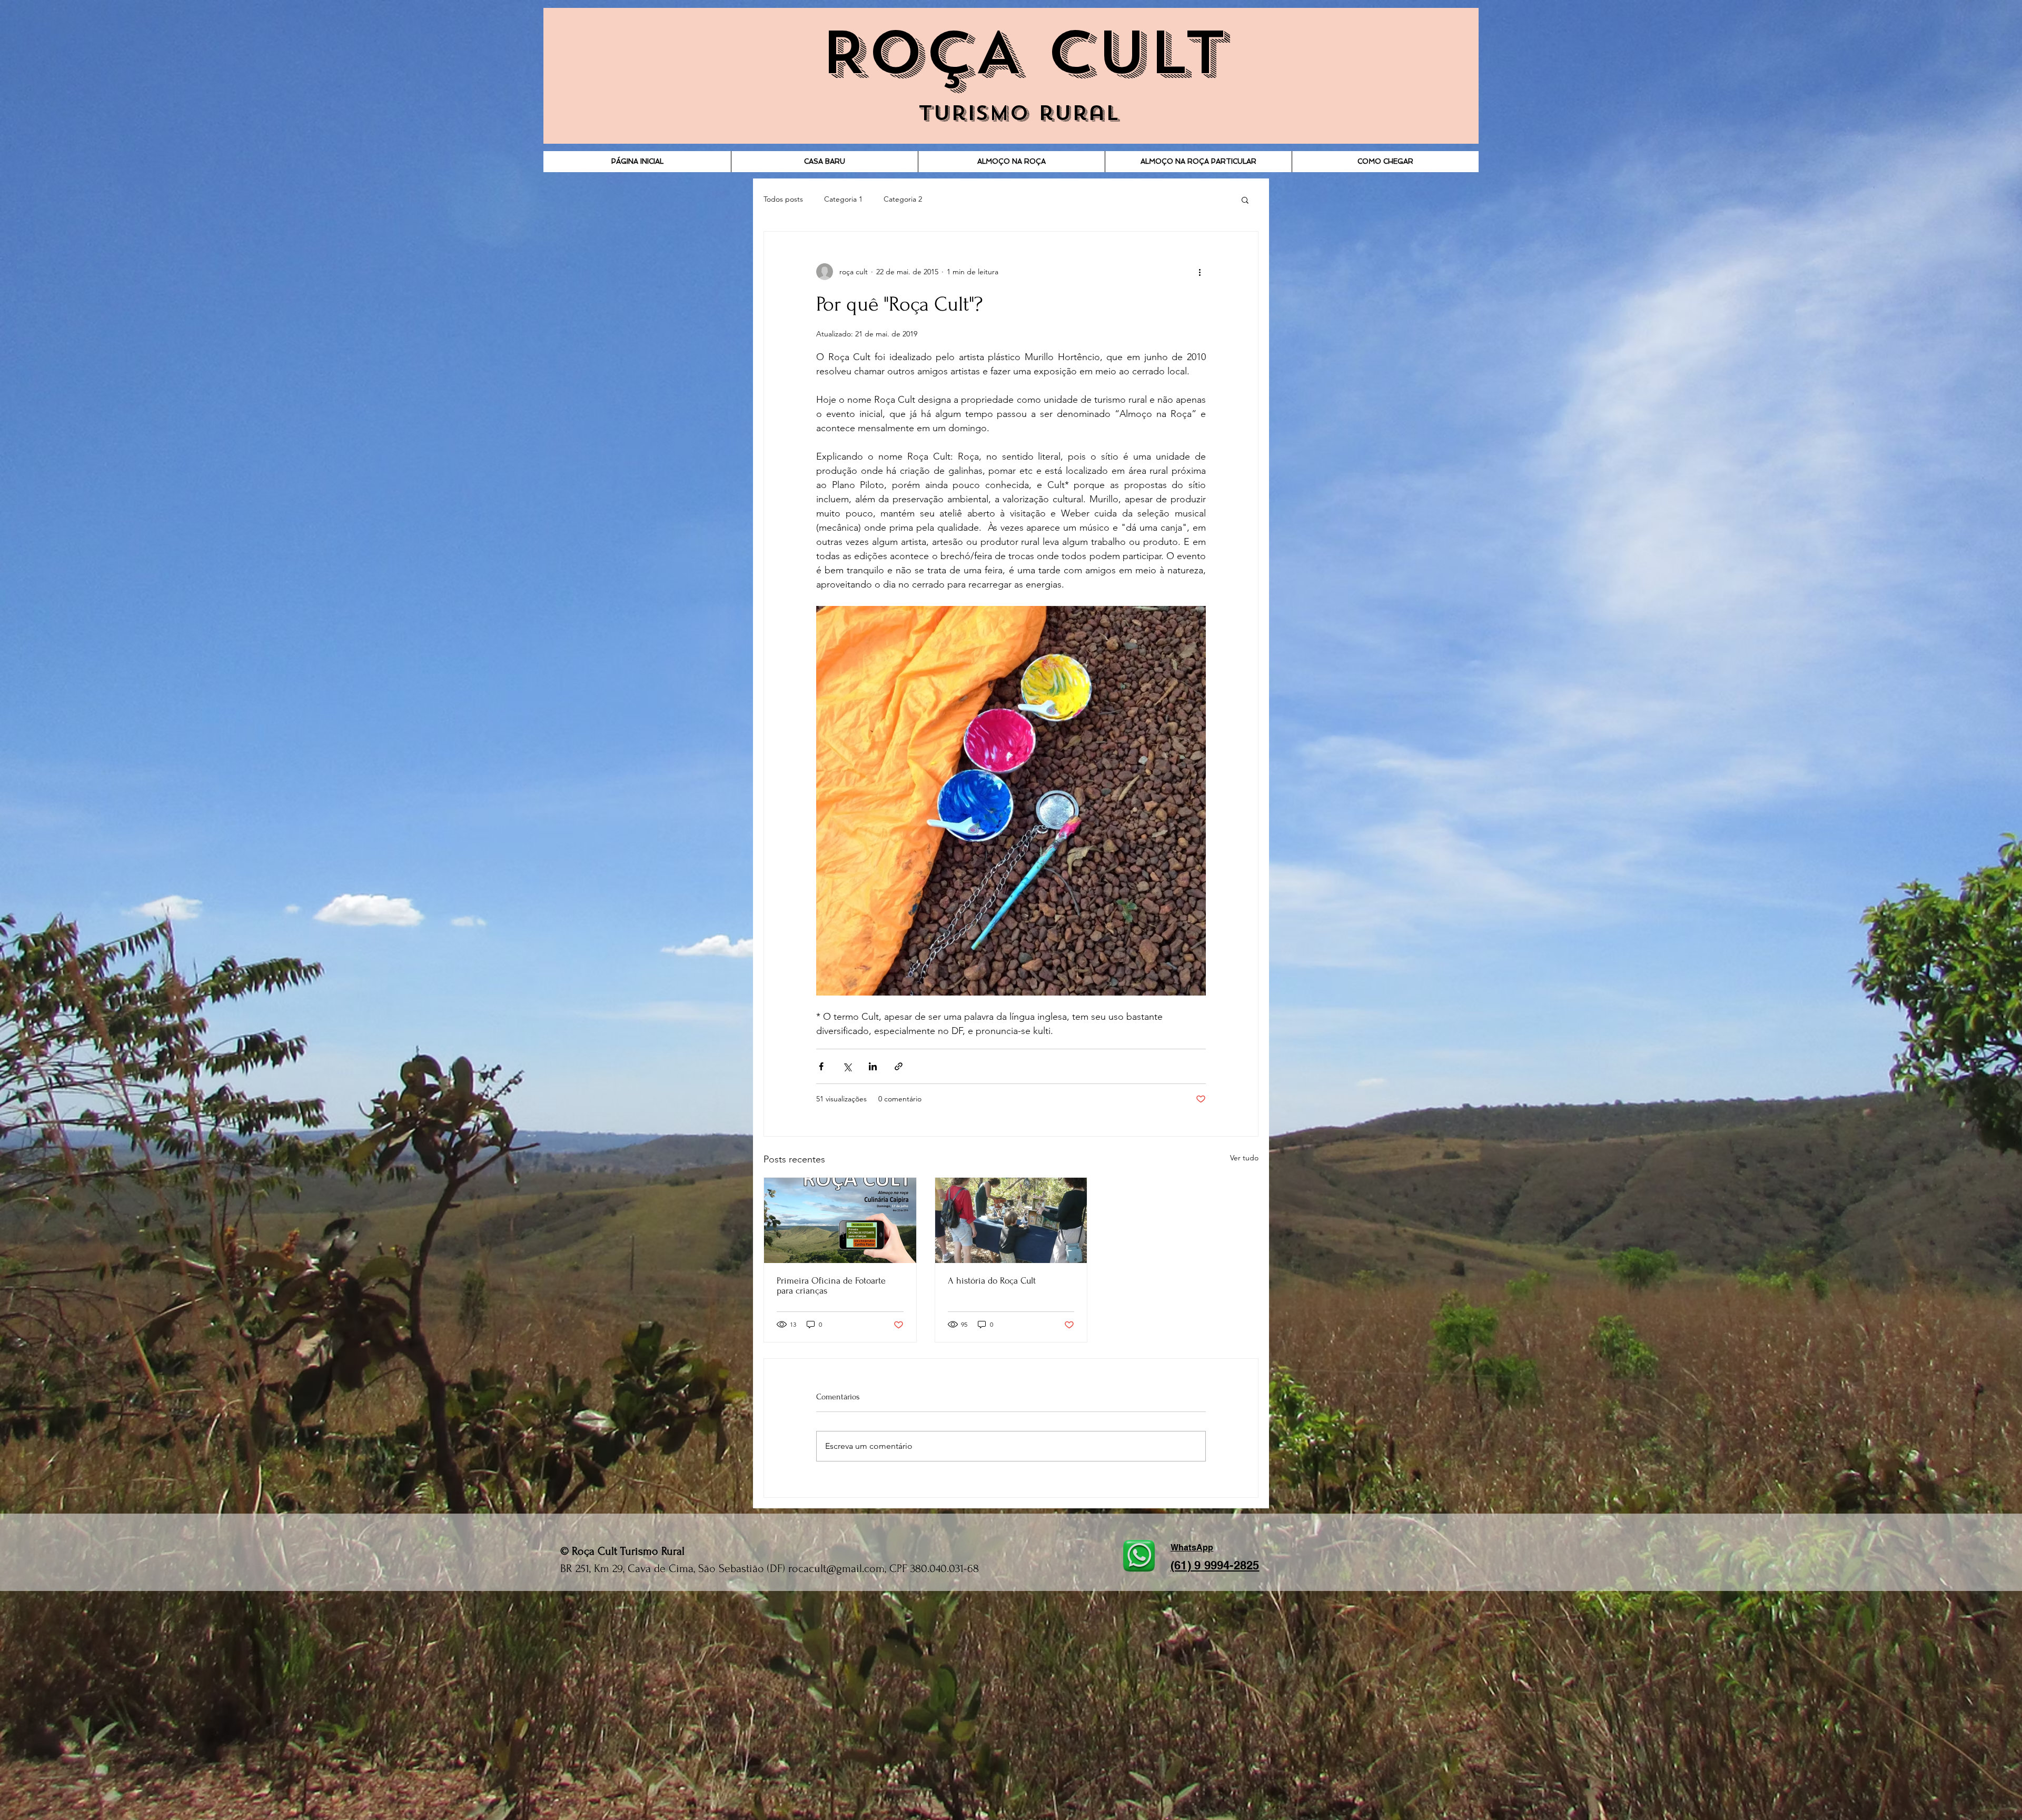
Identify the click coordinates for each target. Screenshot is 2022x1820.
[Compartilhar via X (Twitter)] (847, 1066)
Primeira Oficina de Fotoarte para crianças (831, 1286)
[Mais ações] (1200, 272)
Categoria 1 (843, 199)
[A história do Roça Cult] (1011, 1220)
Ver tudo (1244, 1158)
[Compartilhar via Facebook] (821, 1066)
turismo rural (1019, 113)
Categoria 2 (903, 199)
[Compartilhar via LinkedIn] (873, 1066)
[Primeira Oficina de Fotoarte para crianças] (840, 1220)
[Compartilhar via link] (899, 1066)
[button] (1245, 200)
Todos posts (783, 199)
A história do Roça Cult (992, 1281)
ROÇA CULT (1023, 53)
